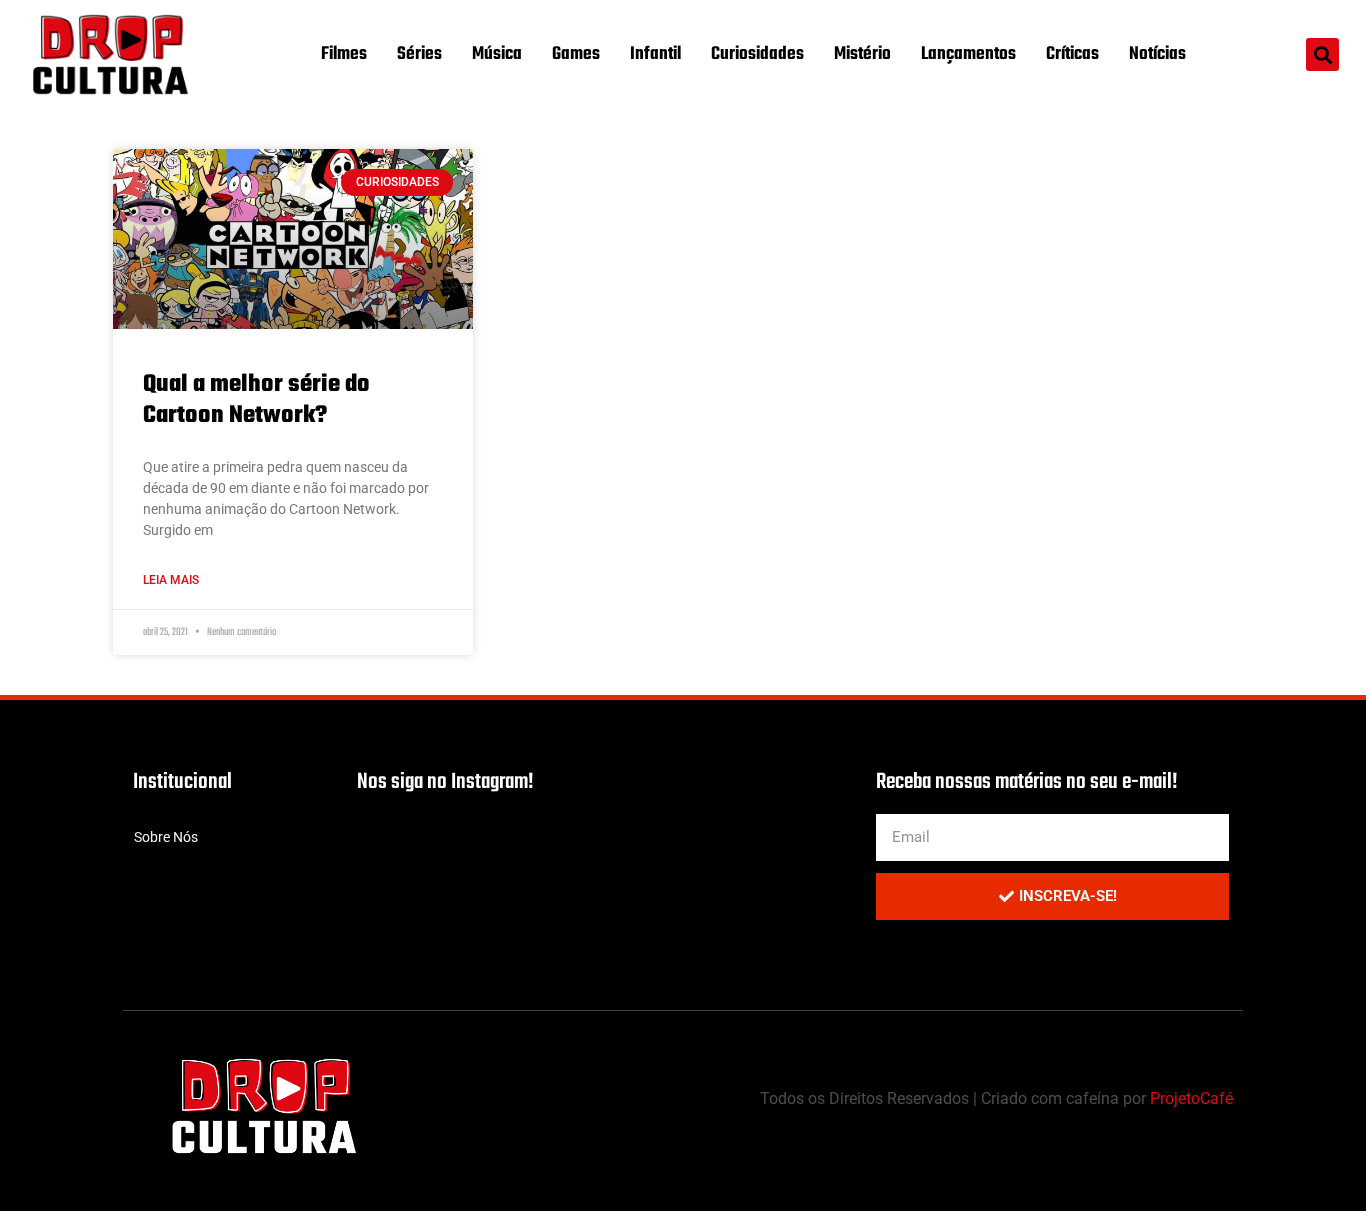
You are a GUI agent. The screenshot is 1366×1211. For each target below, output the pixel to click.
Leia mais (171, 580)
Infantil (655, 54)
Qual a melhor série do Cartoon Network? (256, 400)
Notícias (1157, 54)
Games (576, 54)
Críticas (1072, 54)
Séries (419, 54)
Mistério (862, 54)
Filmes (344, 54)
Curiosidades (757, 54)
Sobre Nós (166, 837)
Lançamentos (968, 54)
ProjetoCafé (1191, 1098)
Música (497, 54)
